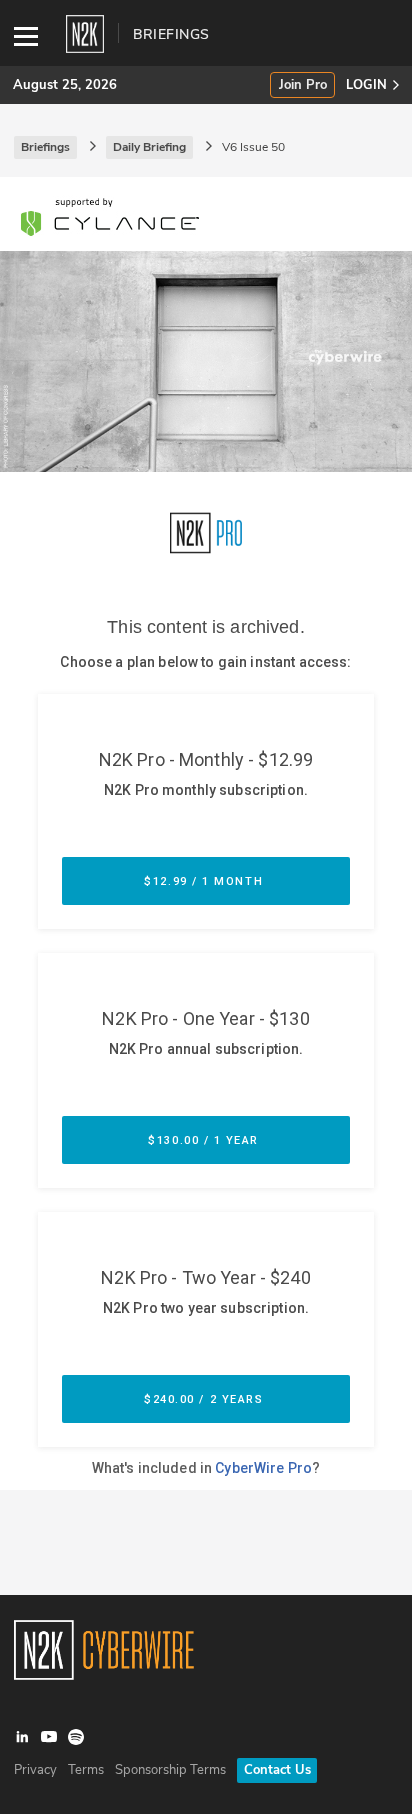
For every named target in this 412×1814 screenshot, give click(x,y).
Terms (86, 1770)
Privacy (35, 1770)
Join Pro (303, 85)
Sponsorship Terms (170, 1770)
